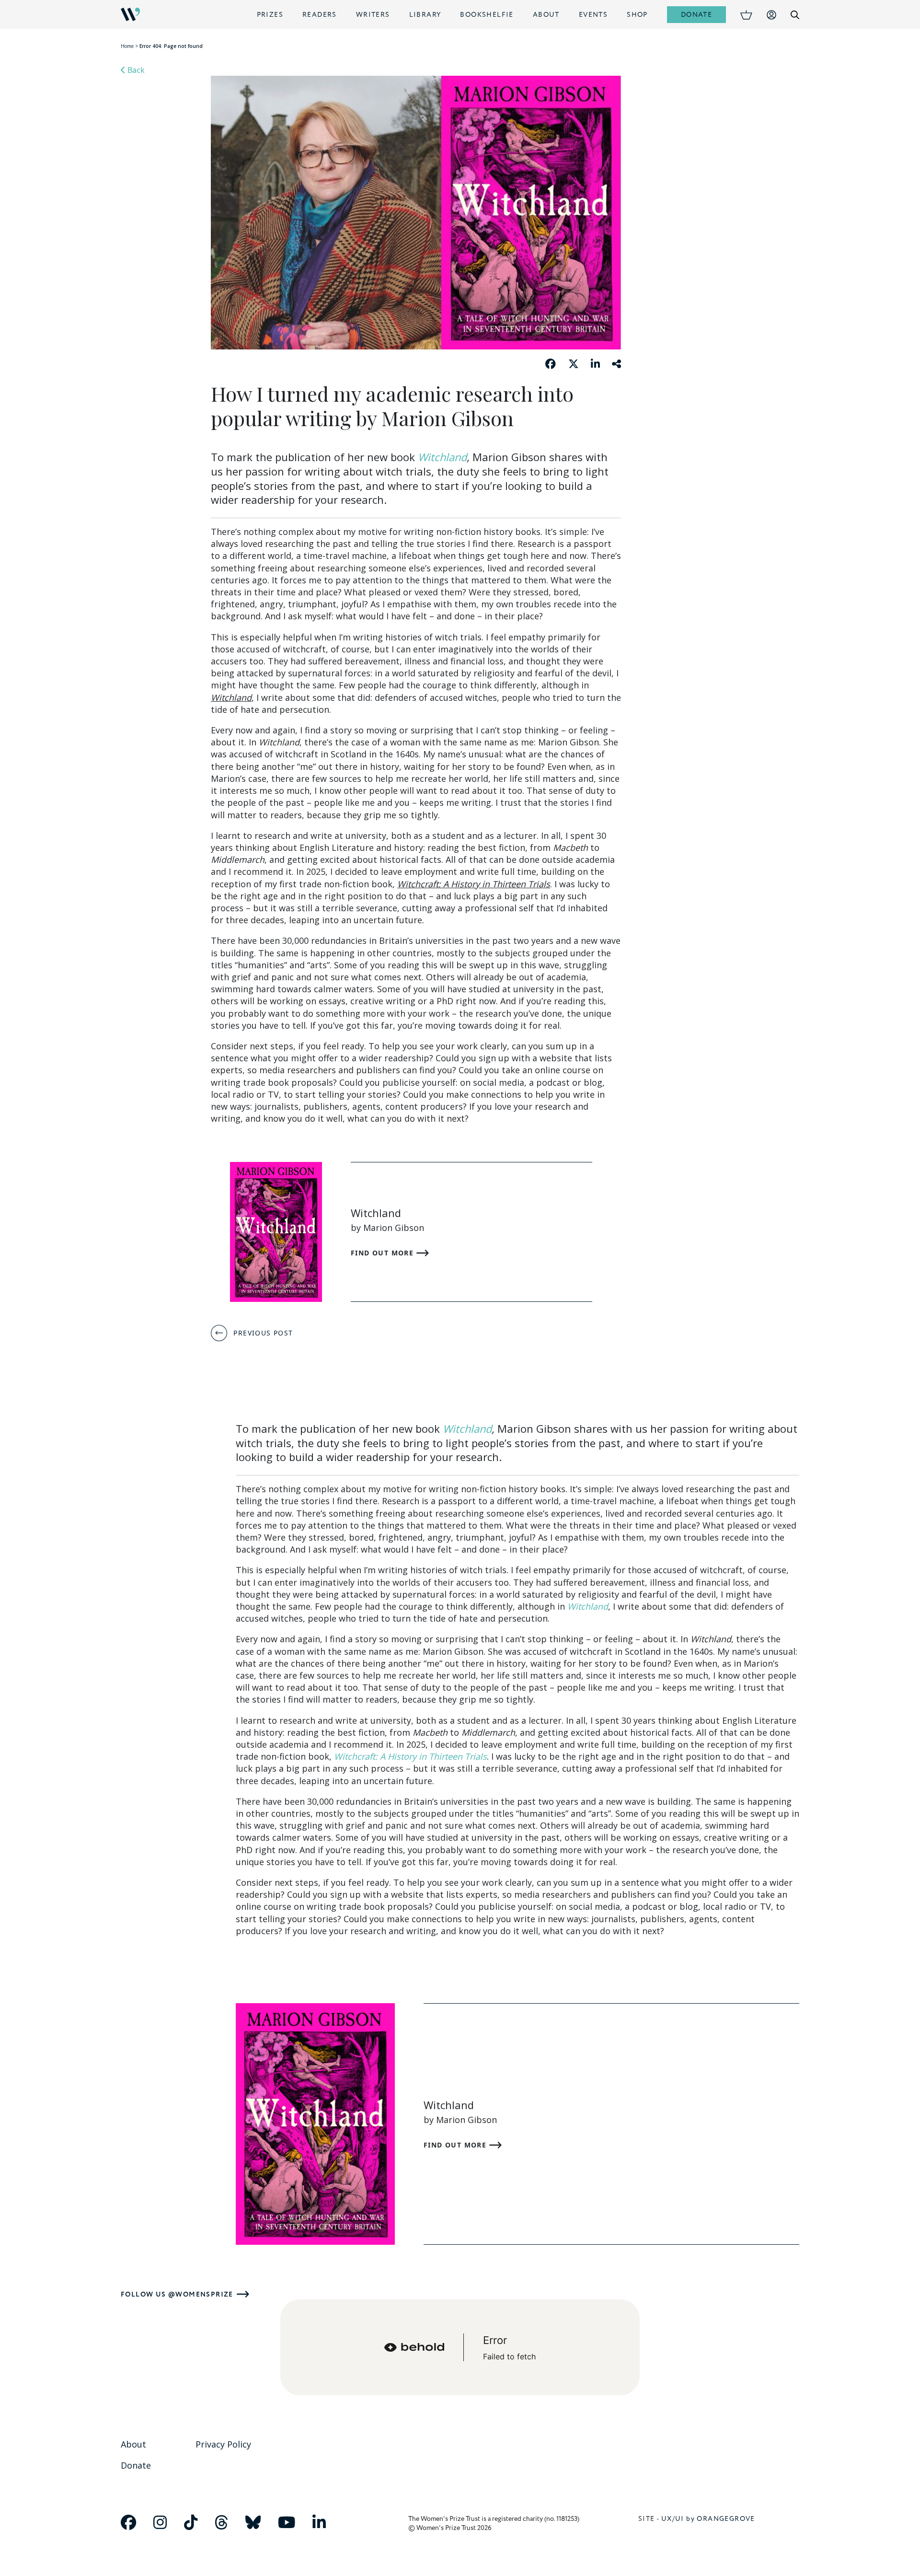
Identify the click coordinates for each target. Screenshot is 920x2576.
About (546, 15)
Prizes (270, 15)
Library (425, 15)
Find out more (384, 1253)
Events (593, 15)
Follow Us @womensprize (177, 2294)
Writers (373, 15)
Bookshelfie (487, 15)
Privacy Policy (223, 2444)
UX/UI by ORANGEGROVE (708, 2519)
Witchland (442, 457)
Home (127, 46)
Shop (637, 15)
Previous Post (263, 1333)
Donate (696, 15)
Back (135, 70)
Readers (320, 15)
